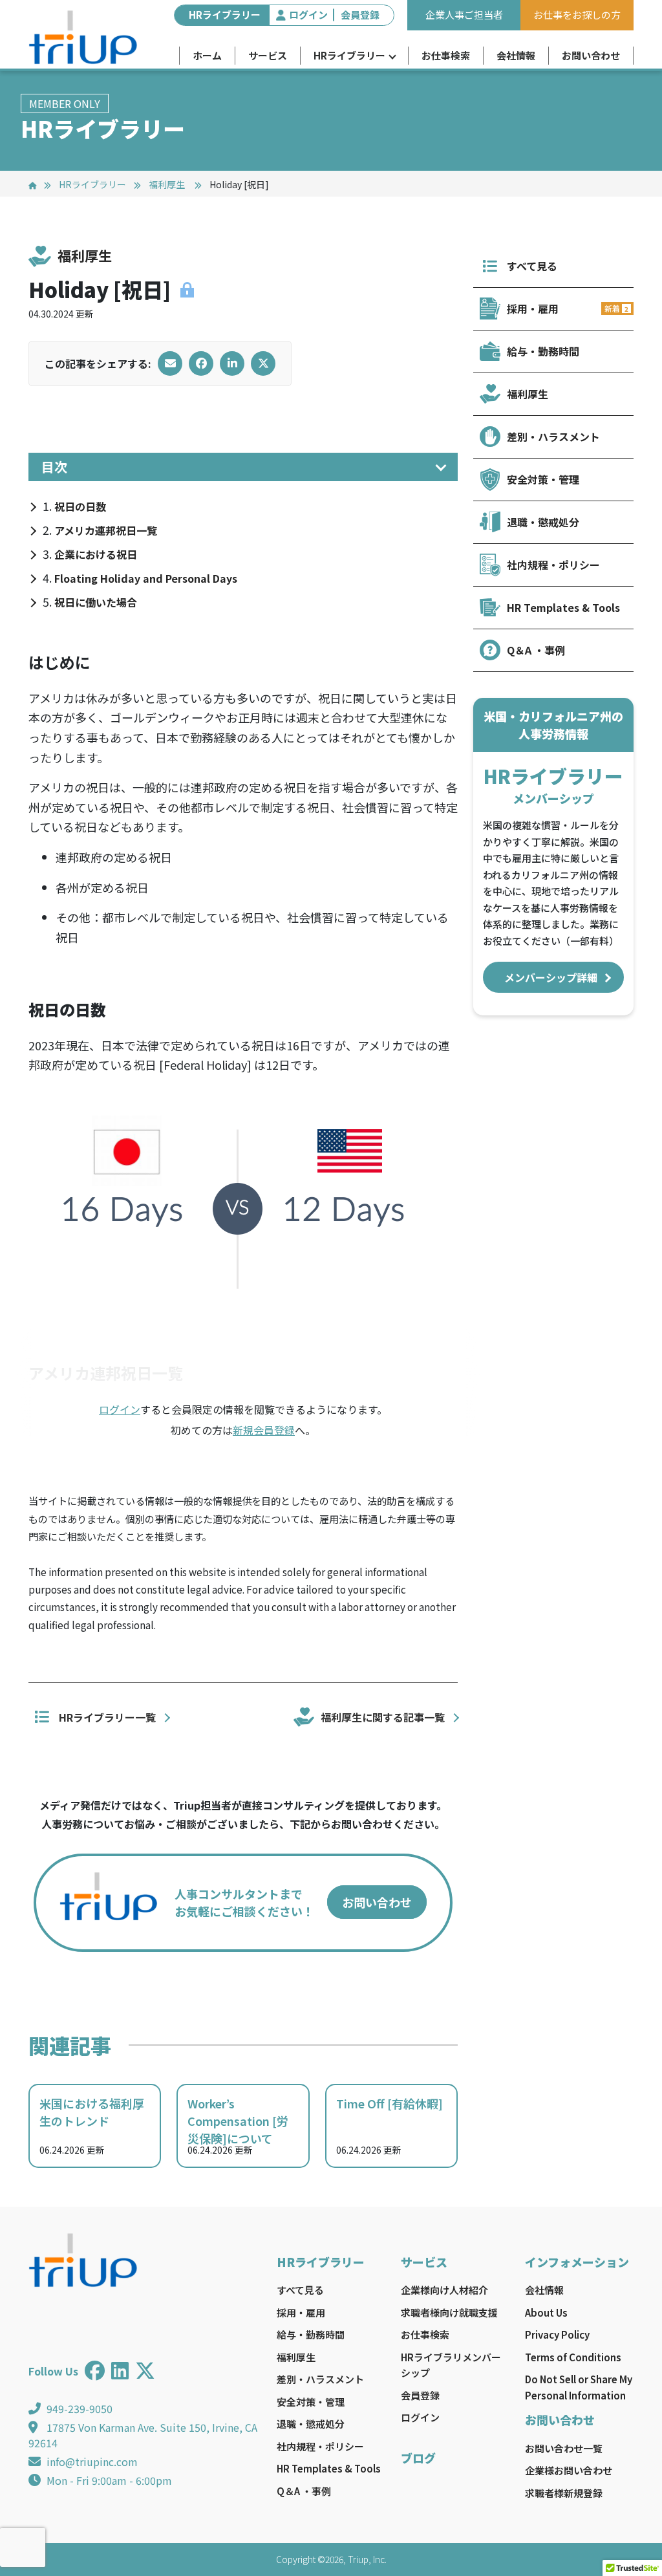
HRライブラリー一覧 (107, 1717)
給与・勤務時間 (543, 351)
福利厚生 (168, 184)
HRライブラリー (349, 55)
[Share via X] (263, 363)
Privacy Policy (557, 2334)
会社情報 (516, 55)
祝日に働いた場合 (96, 602)
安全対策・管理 (543, 479)
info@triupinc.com (92, 2462)
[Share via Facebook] (201, 363)
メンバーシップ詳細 (553, 977)
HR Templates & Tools (563, 607)
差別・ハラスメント (553, 437)
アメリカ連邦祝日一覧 (106, 530)
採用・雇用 (568, 308)
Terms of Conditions (573, 2357)
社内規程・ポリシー (553, 565)
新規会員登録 (264, 1430)
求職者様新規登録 (564, 2493)
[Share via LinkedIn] (232, 363)
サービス (268, 55)
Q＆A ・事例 (536, 650)
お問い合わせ (591, 55)
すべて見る (532, 266)
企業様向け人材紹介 (444, 2290)
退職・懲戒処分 (543, 522)
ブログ (418, 2458)
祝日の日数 (80, 506)
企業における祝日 (96, 554)
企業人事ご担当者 (464, 15)
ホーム (207, 55)
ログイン (308, 15)
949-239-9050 (80, 2408)
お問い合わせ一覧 (564, 2448)
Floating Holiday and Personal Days (146, 578)
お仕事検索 (446, 55)
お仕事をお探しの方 (577, 15)
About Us (546, 2312)
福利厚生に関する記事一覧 (383, 1717)
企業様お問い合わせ (569, 2470)
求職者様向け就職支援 (449, 2312)
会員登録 (360, 15)
